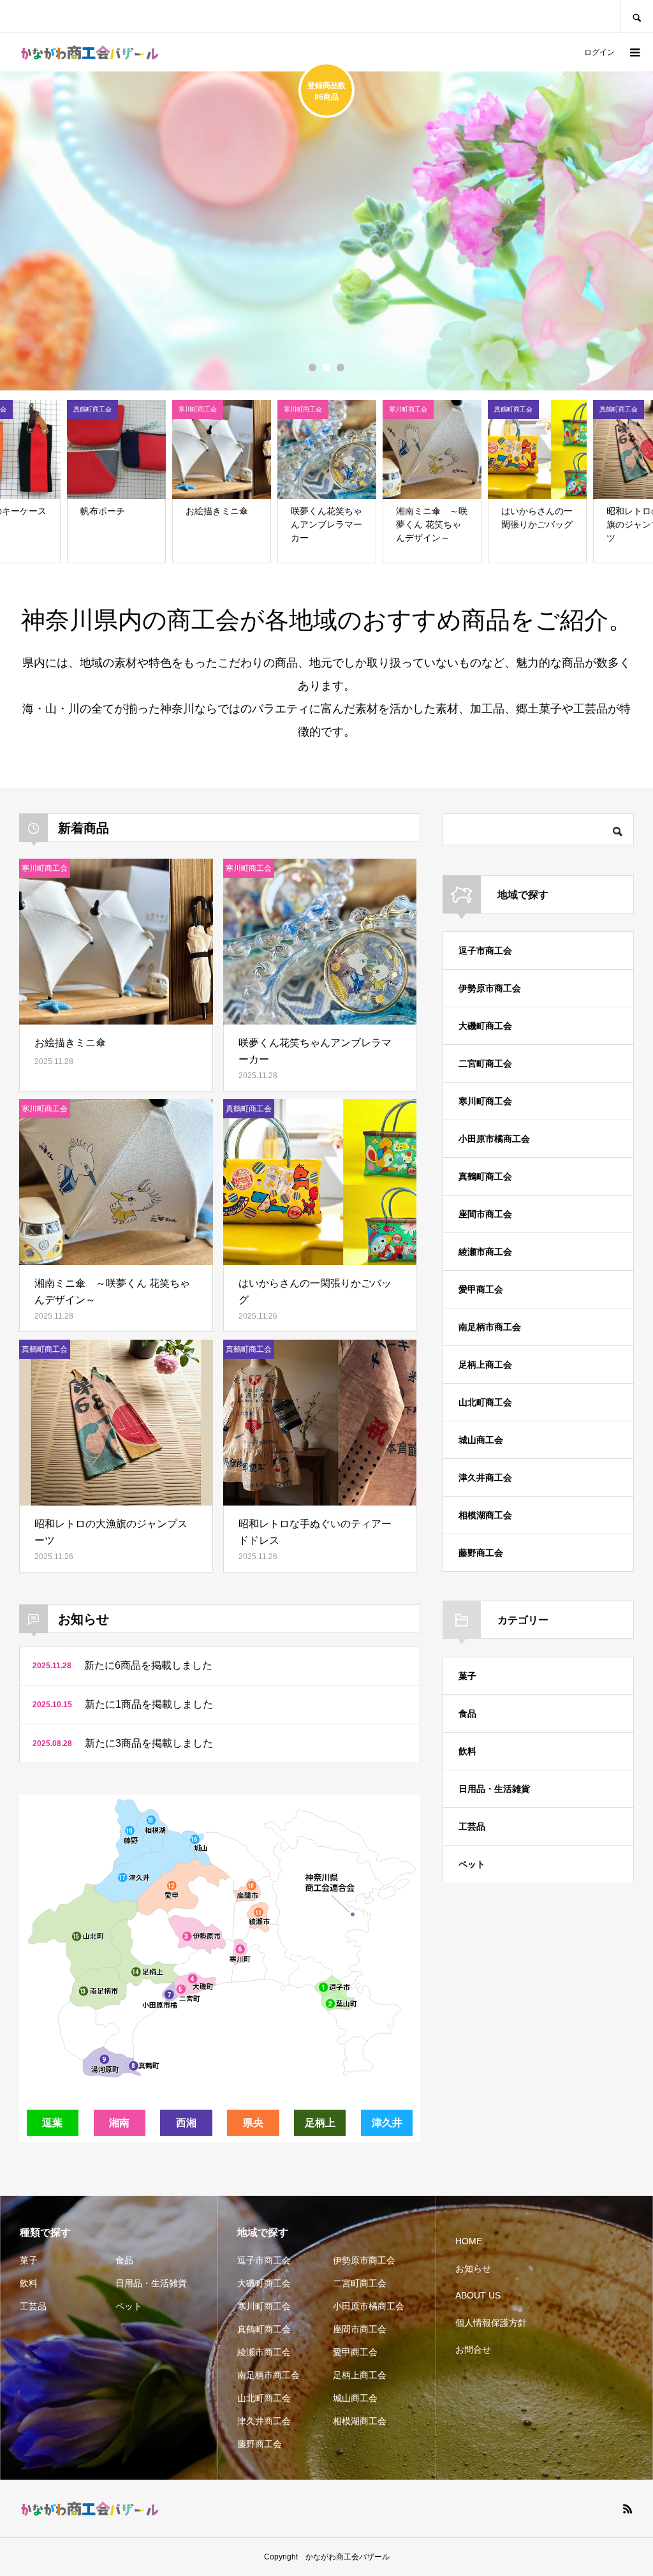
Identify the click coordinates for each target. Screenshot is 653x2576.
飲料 (467, 1751)
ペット (472, 1864)
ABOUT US (478, 2295)
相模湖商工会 (485, 1515)
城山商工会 (481, 1440)
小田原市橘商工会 (494, 1139)
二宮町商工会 (485, 1063)
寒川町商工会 (485, 1101)
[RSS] (627, 2508)
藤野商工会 (481, 1553)
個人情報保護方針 (491, 2323)
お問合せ (473, 2350)
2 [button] (326, 367)
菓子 (467, 1676)
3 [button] (341, 367)
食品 (467, 1714)
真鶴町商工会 (485, 1176)
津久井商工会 (485, 1477)
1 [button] (312, 367)
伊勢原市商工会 (490, 988)
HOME (469, 2241)
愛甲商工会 (481, 1289)
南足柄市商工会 (490, 1327)
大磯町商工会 (485, 1026)
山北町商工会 (485, 1402)
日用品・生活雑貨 (494, 1789)
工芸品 (472, 1826)
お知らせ (473, 2269)
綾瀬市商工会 (485, 1252)
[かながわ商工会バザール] (89, 53)
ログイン (599, 52)
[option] (326, 231)
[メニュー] (634, 52)
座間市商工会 (485, 1214)
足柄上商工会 (485, 1365)
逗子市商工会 (485, 951)
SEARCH (636, 16)
